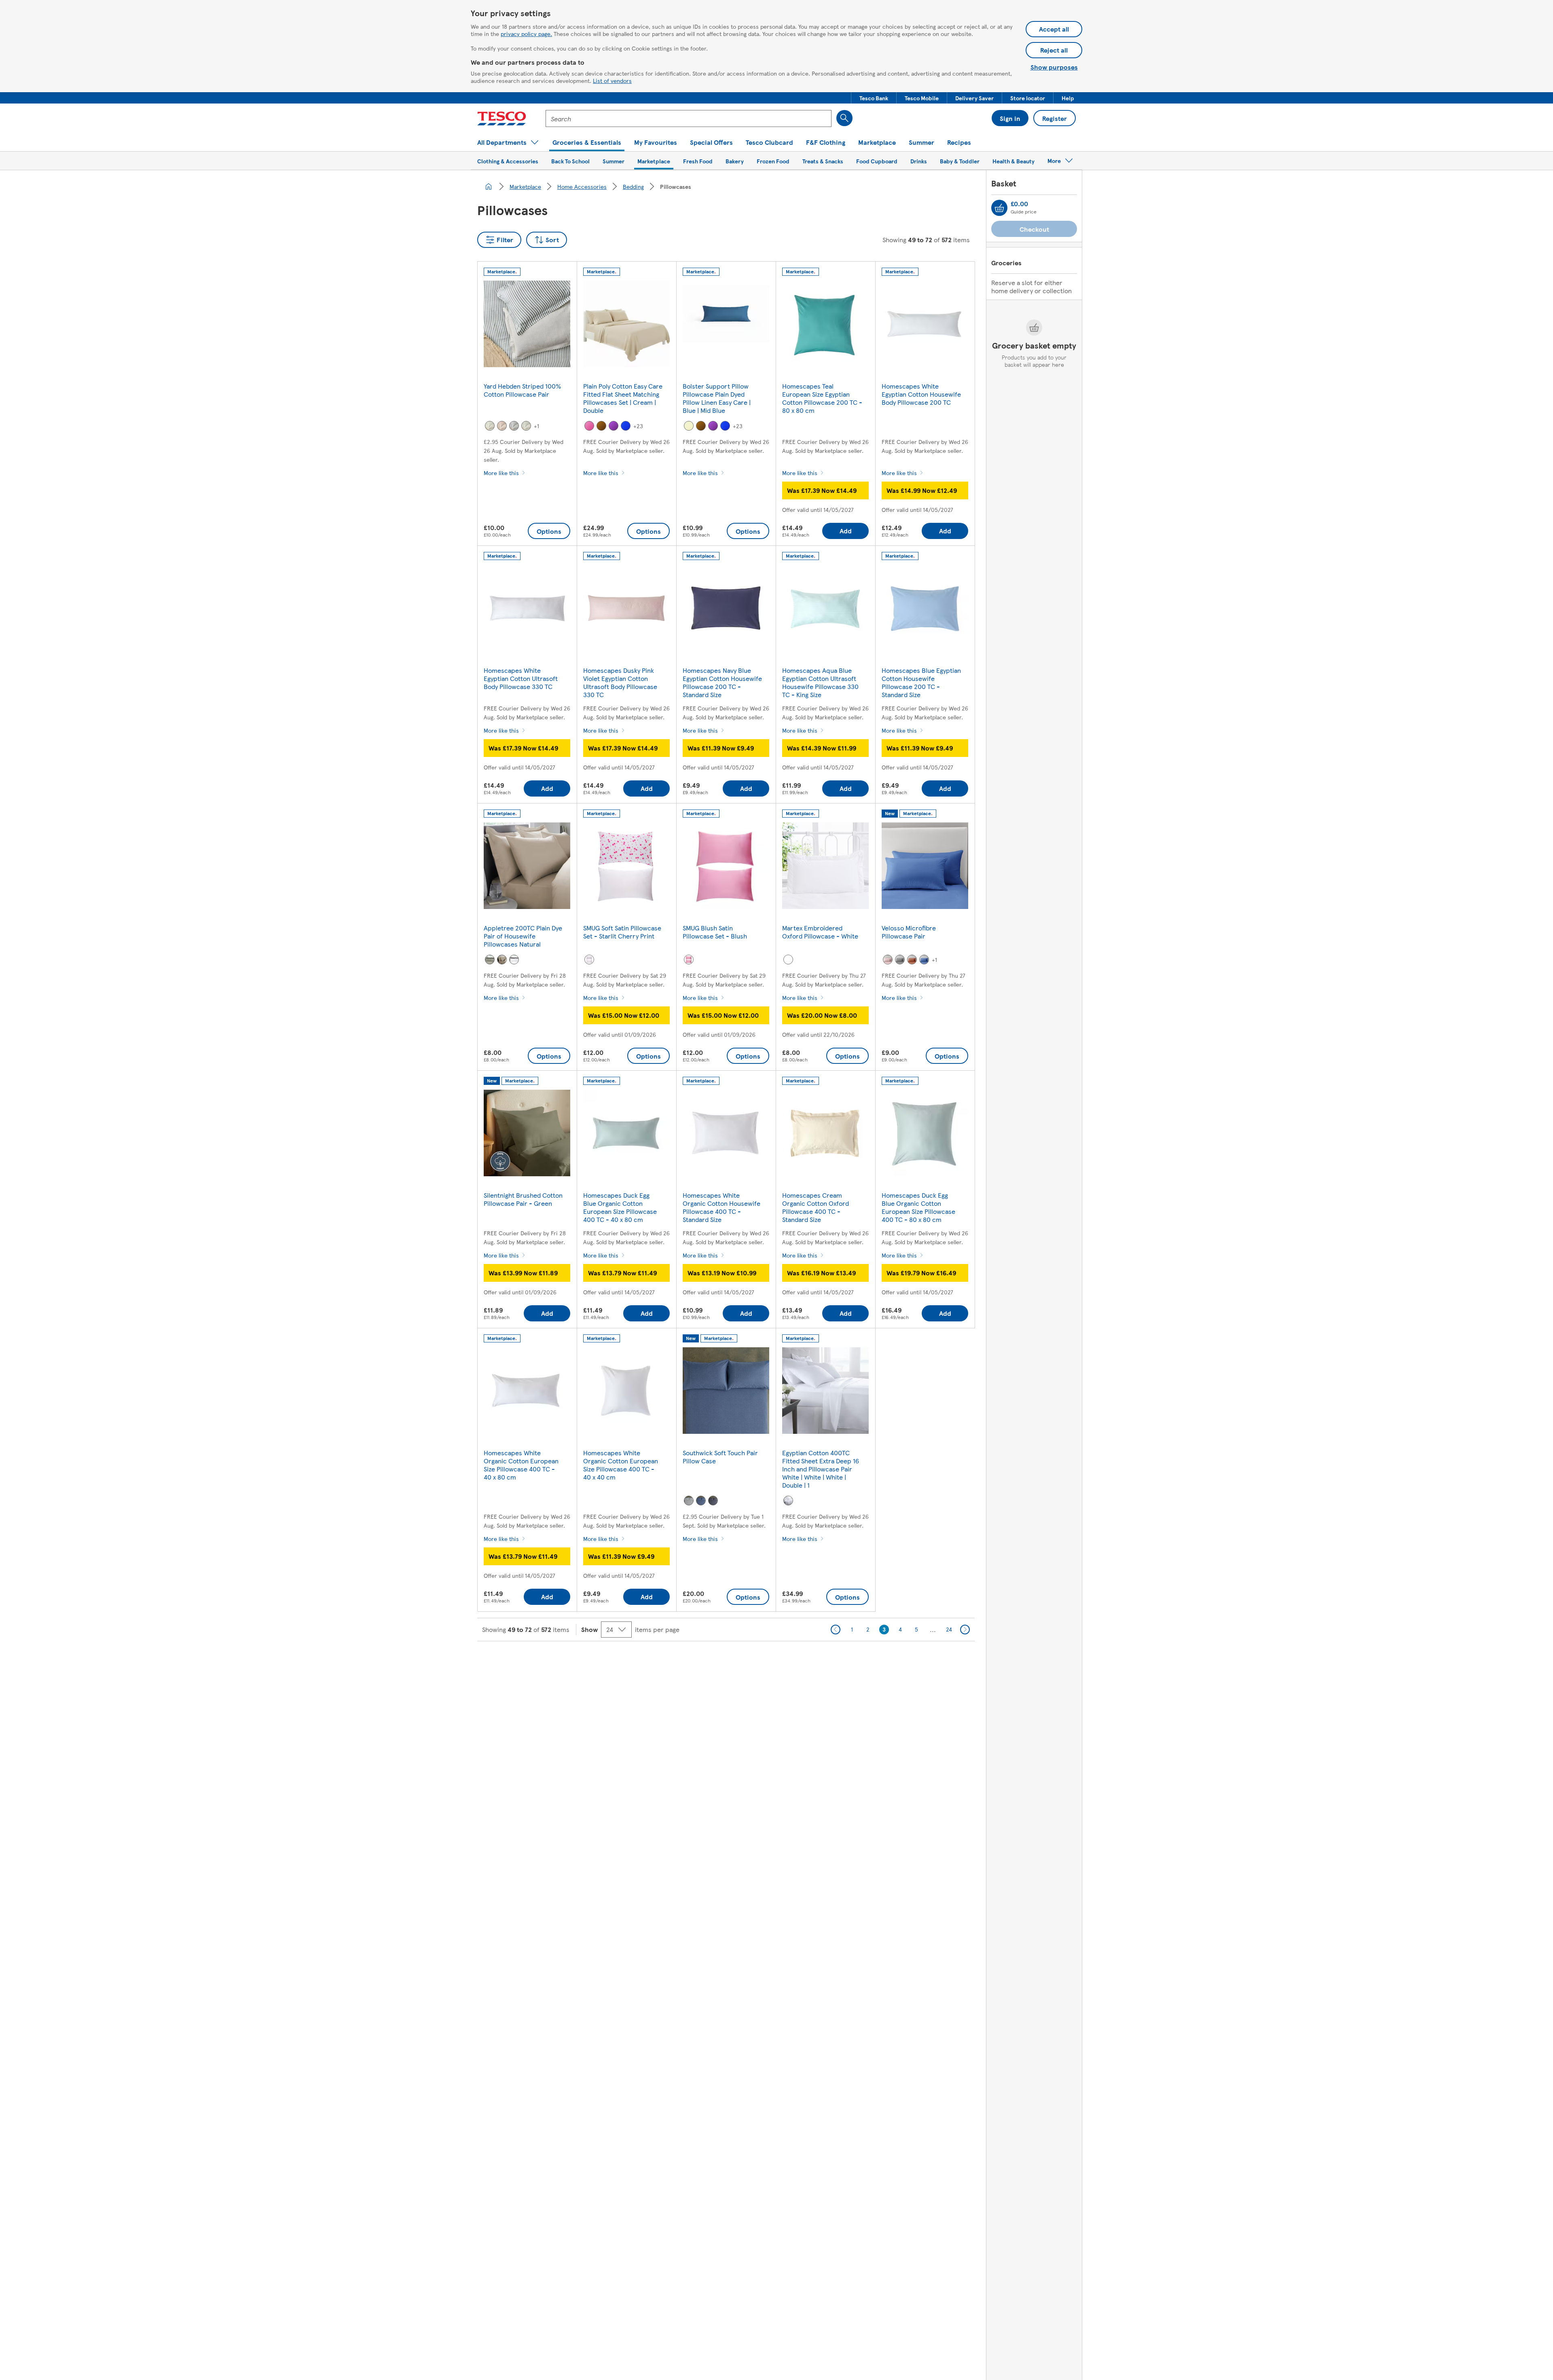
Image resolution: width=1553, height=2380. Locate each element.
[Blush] (689, 960)
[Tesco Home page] (502, 118)
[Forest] (526, 426)
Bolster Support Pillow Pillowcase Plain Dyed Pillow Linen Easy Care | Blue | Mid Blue (717, 398)
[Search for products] (844, 118)
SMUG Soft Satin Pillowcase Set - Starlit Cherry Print (622, 932)
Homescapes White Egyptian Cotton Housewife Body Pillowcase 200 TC (921, 394)
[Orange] (912, 960)
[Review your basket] (999, 208)
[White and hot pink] (589, 960)
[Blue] (626, 426)
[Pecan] (502, 426)
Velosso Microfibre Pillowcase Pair (909, 932)
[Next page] (965, 1630)
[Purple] (614, 426)
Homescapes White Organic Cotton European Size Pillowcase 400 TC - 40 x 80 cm (521, 1465)
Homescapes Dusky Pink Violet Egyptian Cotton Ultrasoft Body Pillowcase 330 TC (620, 682)
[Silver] (490, 960)
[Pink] (589, 426)
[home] (489, 186)
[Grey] (900, 960)
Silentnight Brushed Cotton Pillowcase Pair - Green (523, 1199)
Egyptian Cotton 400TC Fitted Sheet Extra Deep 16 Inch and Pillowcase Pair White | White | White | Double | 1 (821, 1469)
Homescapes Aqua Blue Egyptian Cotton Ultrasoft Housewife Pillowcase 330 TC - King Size (820, 682)
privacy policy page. (526, 34)
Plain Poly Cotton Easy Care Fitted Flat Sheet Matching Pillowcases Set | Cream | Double (623, 398)
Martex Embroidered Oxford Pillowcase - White (820, 932)
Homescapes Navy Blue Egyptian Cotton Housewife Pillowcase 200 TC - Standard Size (722, 682)
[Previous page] (836, 1630)
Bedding (633, 186)
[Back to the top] (781, 1661)
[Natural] (502, 960)
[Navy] (514, 426)
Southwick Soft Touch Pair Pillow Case (720, 1457)
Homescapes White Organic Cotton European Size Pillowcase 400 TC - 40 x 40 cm (621, 1465)
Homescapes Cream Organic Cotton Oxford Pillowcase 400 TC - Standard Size (816, 1207)
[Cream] (689, 426)
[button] (874, 98)
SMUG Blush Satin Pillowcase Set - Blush (715, 932)
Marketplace (525, 186)
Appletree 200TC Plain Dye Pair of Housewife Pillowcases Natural (523, 936)
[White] (514, 960)
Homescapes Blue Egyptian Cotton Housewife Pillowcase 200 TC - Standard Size (921, 682)
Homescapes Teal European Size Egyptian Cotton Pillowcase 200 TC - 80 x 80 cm (822, 398)
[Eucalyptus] (490, 426)
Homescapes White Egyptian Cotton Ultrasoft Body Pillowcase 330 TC (521, 678)
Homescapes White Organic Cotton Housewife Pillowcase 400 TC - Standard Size (721, 1207)
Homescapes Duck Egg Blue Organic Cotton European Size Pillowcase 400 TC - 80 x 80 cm (918, 1207)
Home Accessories (582, 186)
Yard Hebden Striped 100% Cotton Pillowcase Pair (522, 390)
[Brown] (601, 426)
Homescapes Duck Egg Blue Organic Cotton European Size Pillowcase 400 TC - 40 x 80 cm (620, 1207)
